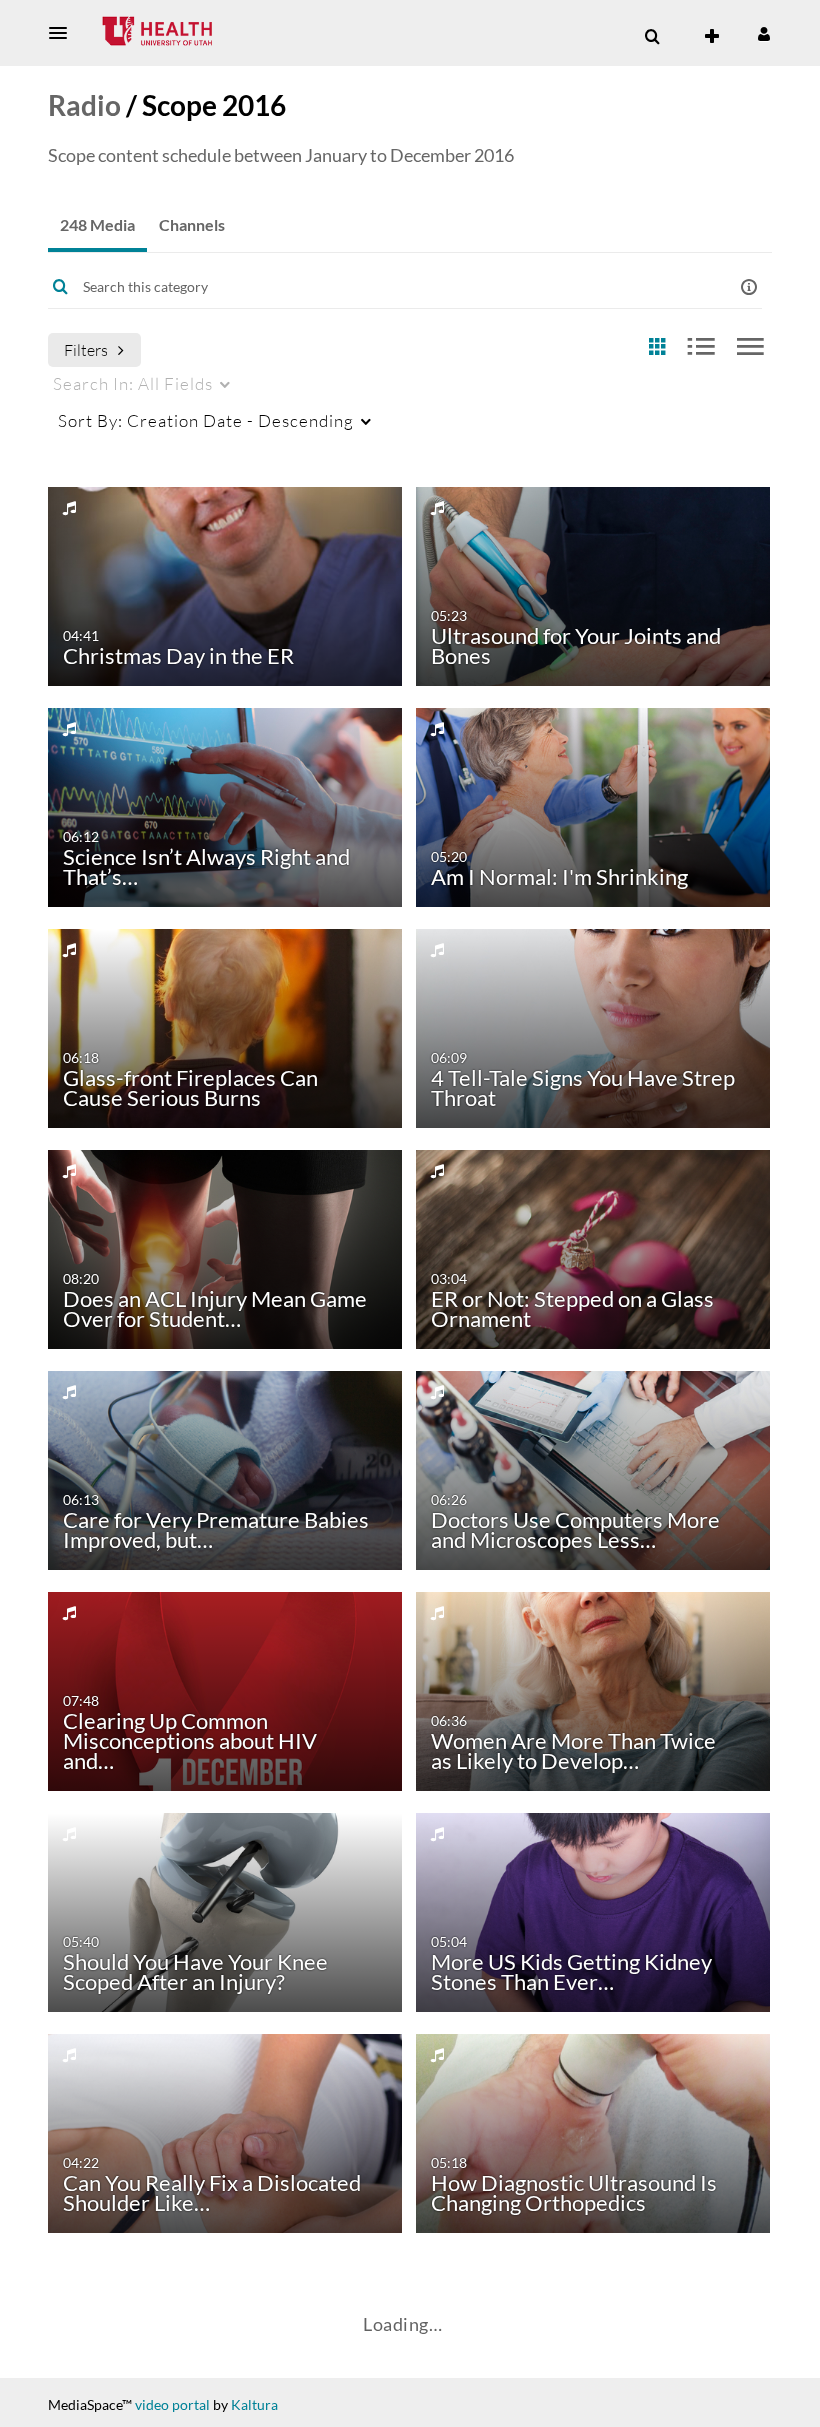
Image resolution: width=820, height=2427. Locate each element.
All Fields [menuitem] (133, 383)
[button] (64, 33)
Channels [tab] (192, 224)
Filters (86, 349)
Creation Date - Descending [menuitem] (206, 420)
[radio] (657, 347)
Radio (84, 105)
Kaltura (254, 2404)
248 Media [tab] (97, 224)
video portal (172, 2404)
